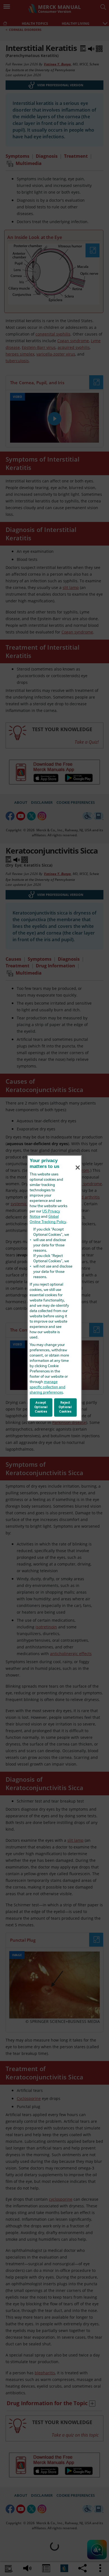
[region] (55, 1288)
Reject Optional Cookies (65, 1407)
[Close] (78, 1168)
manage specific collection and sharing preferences (48, 1387)
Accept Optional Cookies (41, 1407)
